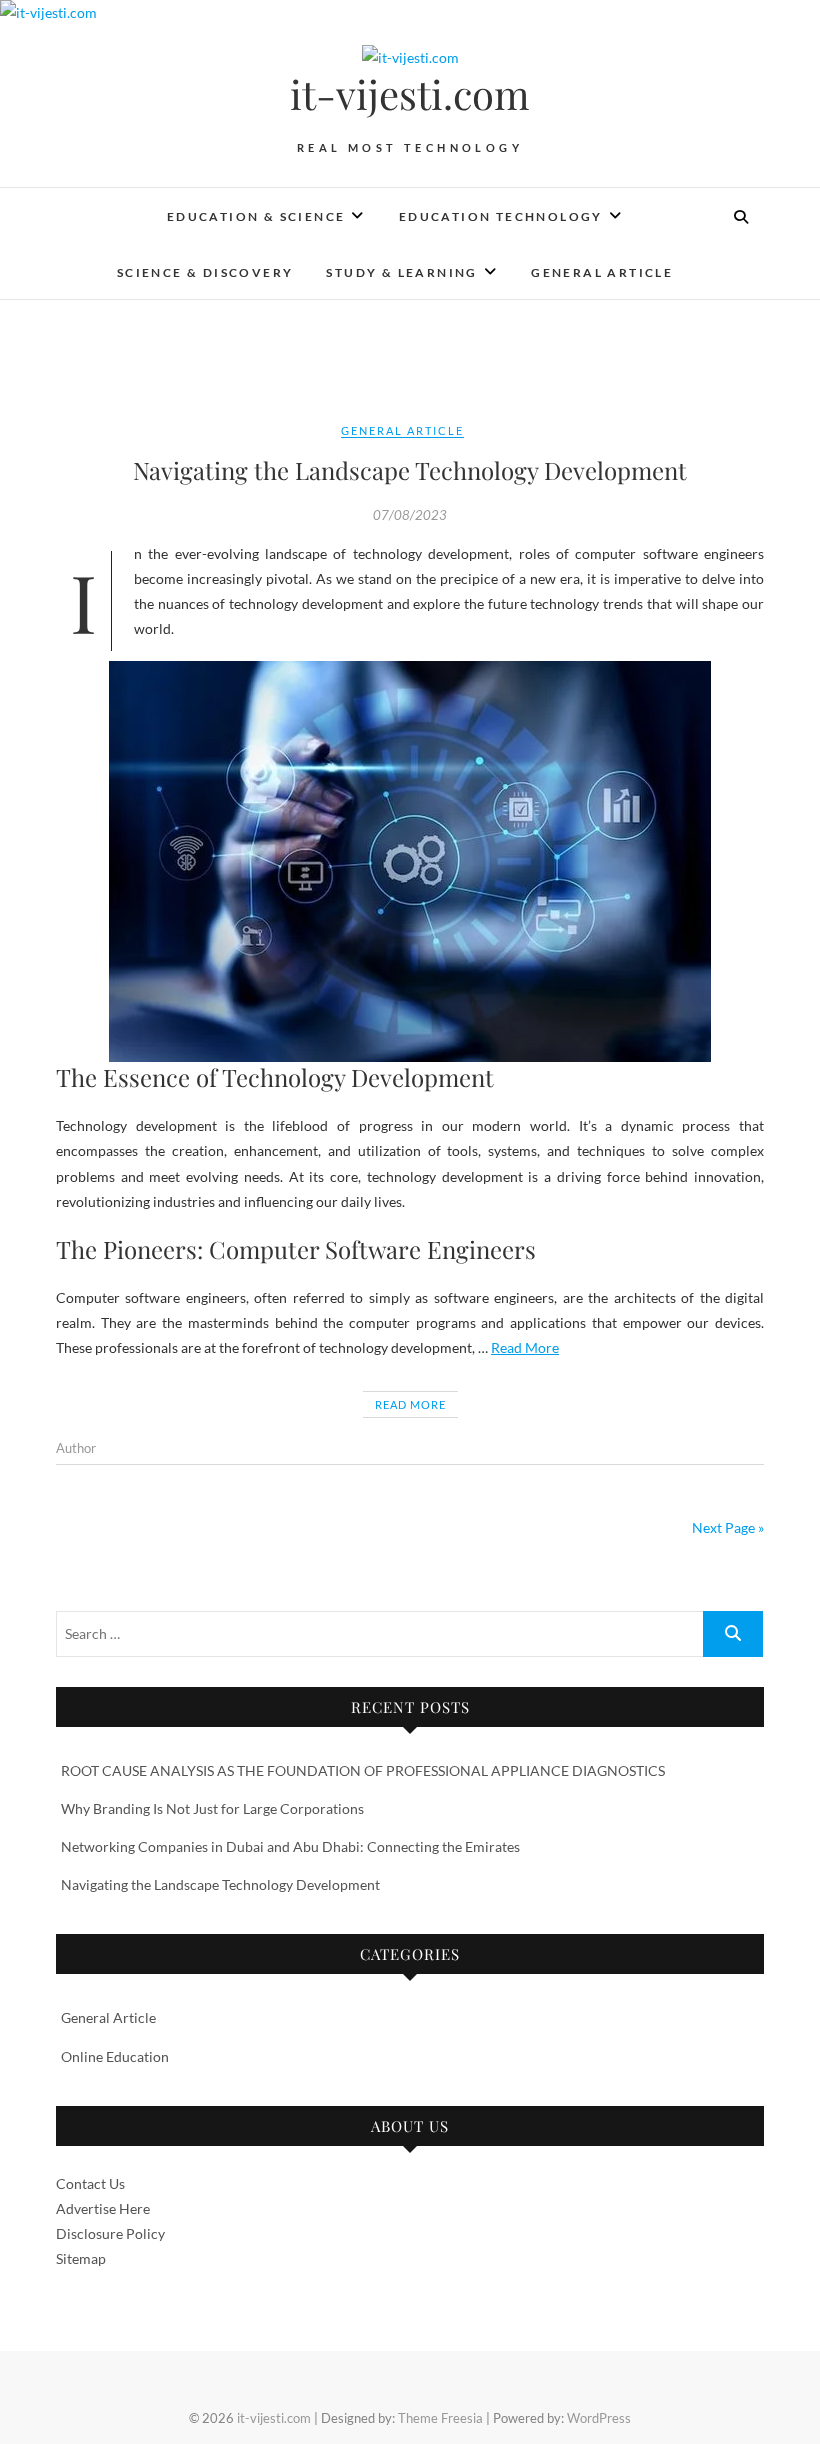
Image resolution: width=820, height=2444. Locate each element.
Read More (525, 1347)
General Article (602, 272)
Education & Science (256, 216)
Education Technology (501, 216)
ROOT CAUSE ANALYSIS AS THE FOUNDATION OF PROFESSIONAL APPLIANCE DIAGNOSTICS (363, 1770)
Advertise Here (103, 2208)
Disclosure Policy (110, 2233)
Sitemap (81, 2258)
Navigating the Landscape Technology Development (410, 470)
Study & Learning (401, 272)
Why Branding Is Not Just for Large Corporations (212, 1808)
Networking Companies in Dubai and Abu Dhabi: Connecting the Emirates (290, 1846)
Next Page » (728, 1527)
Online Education (115, 2056)
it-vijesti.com (410, 94)
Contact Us (90, 2183)
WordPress (599, 2418)
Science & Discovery (205, 272)
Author (76, 1448)
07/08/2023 (410, 515)
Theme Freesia (440, 2418)
